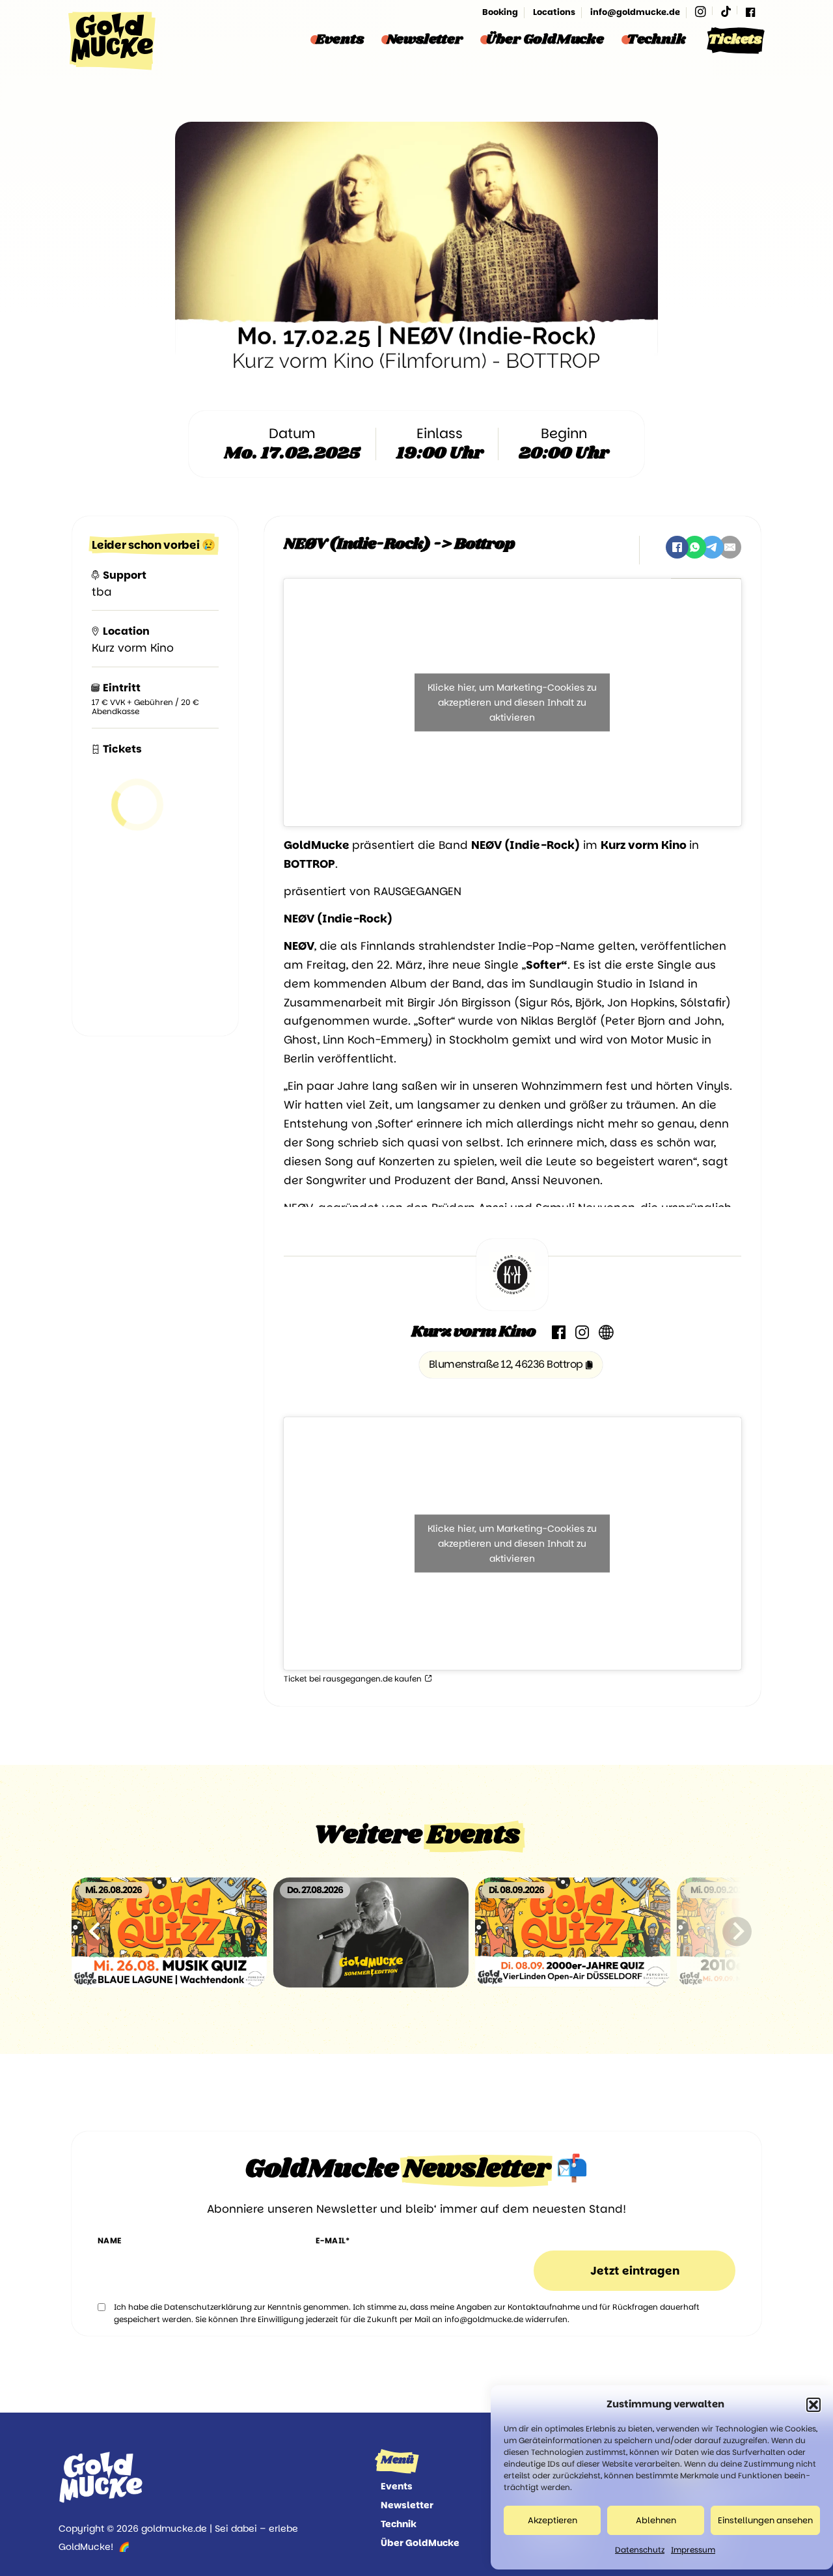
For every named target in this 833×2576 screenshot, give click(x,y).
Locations (554, 12)
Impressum (693, 2550)
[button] (813, 2405)
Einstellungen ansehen (765, 2520)
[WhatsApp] (695, 547)
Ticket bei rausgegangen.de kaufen (354, 1679)
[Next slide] (737, 1931)
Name (110, 2240)
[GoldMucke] (112, 41)
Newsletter (425, 40)
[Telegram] (712, 547)
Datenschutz (640, 2550)
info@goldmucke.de (635, 12)
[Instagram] (701, 12)
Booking (500, 12)
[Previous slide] (96, 1931)
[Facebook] (750, 12)
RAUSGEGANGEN (417, 891)
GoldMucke (317, 845)
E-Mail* (333, 2240)
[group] (169, 1932)
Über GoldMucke (545, 40)
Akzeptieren (553, 2520)
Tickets (735, 40)
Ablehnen (656, 2520)
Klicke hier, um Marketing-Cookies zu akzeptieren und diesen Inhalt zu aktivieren (512, 702)
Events (340, 40)
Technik (656, 40)
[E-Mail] (730, 547)
